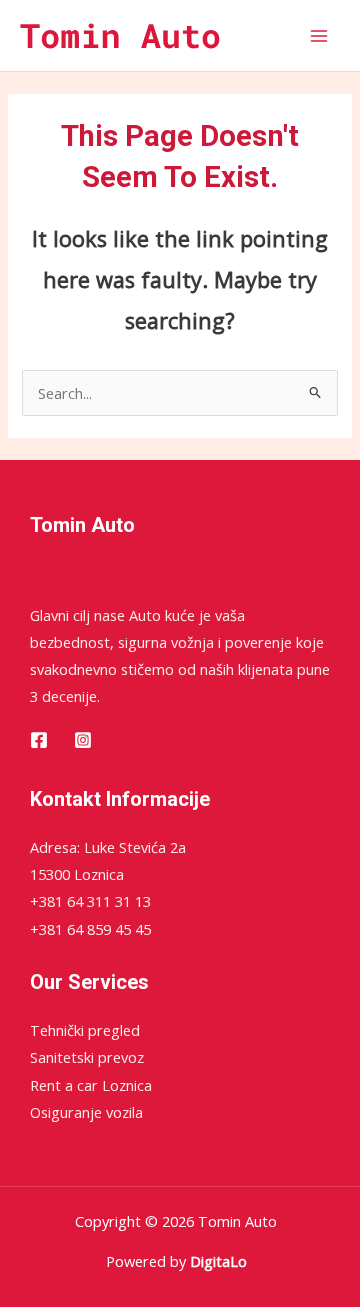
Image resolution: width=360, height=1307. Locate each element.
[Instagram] (83, 740)
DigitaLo (218, 1261)
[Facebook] (39, 740)
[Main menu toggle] (319, 36)
